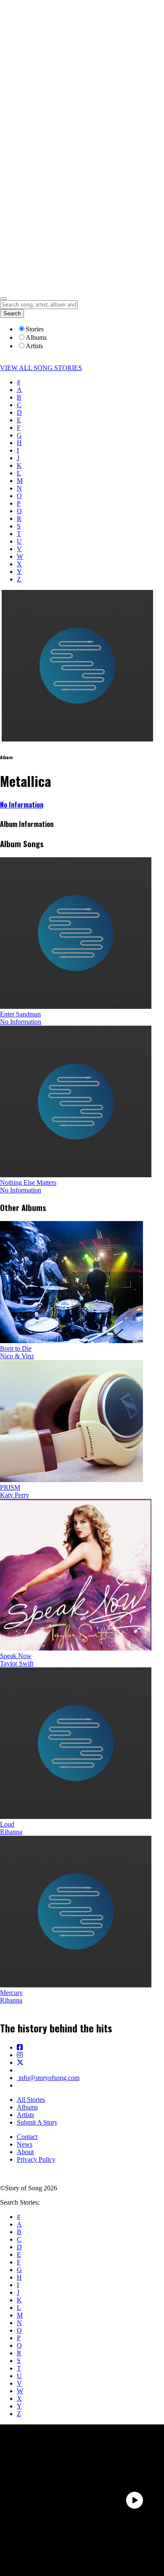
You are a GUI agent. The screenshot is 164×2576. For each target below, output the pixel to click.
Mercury (11, 1993)
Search (12, 313)
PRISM (10, 1487)
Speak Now (16, 1656)
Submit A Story (37, 2122)
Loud (7, 1824)
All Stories (31, 2100)
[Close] (3, 299)
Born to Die (16, 1348)
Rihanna (11, 1832)
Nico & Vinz (17, 1356)
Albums (27, 2107)
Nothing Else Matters (28, 1183)
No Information (22, 805)
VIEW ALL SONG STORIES (41, 368)
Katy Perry (15, 1495)
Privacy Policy (36, 2159)
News (25, 2144)
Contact (27, 2137)
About (25, 2152)
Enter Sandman (20, 1014)
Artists (25, 2115)
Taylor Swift (17, 1663)
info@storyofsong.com (48, 2078)
